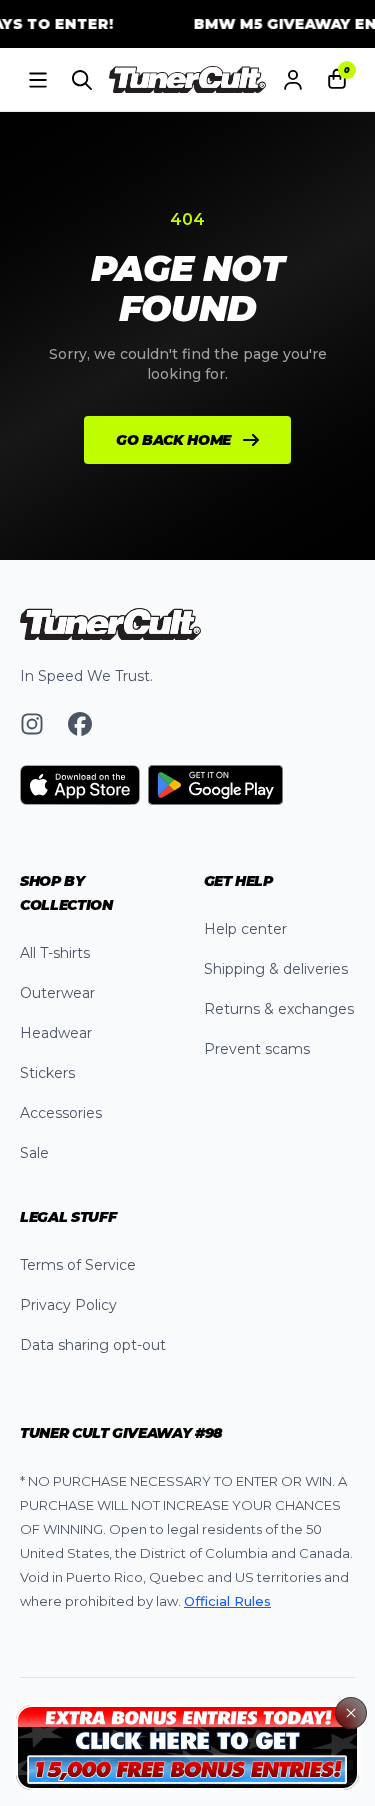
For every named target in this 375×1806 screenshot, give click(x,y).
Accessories (61, 1113)
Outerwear (57, 993)
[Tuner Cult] (188, 80)
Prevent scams (257, 1049)
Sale (34, 1153)
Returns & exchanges (279, 1009)
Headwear (56, 1033)
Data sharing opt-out (93, 1345)
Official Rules (227, 1601)
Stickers (47, 1073)
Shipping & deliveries (276, 969)
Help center (245, 929)
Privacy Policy (68, 1305)
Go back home (173, 440)
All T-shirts (55, 953)
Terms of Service (78, 1265)
